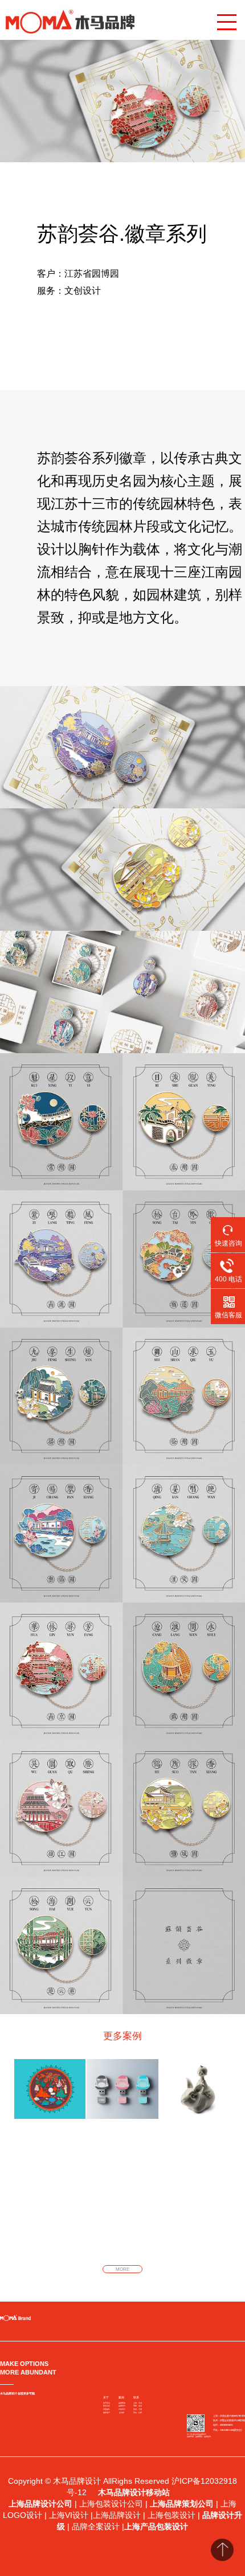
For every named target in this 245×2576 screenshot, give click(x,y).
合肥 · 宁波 (138, 2409)
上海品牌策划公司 (182, 2504)
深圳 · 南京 (138, 2406)
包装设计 (122, 2409)
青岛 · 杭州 (138, 2413)
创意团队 (107, 2409)
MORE (122, 2269)
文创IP (122, 2413)
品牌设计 (122, 2406)
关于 (106, 2397)
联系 (136, 2397)
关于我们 (107, 2403)
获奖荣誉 (107, 2406)
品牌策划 (122, 2403)
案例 (121, 2397)
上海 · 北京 (138, 2403)
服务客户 (107, 2413)
